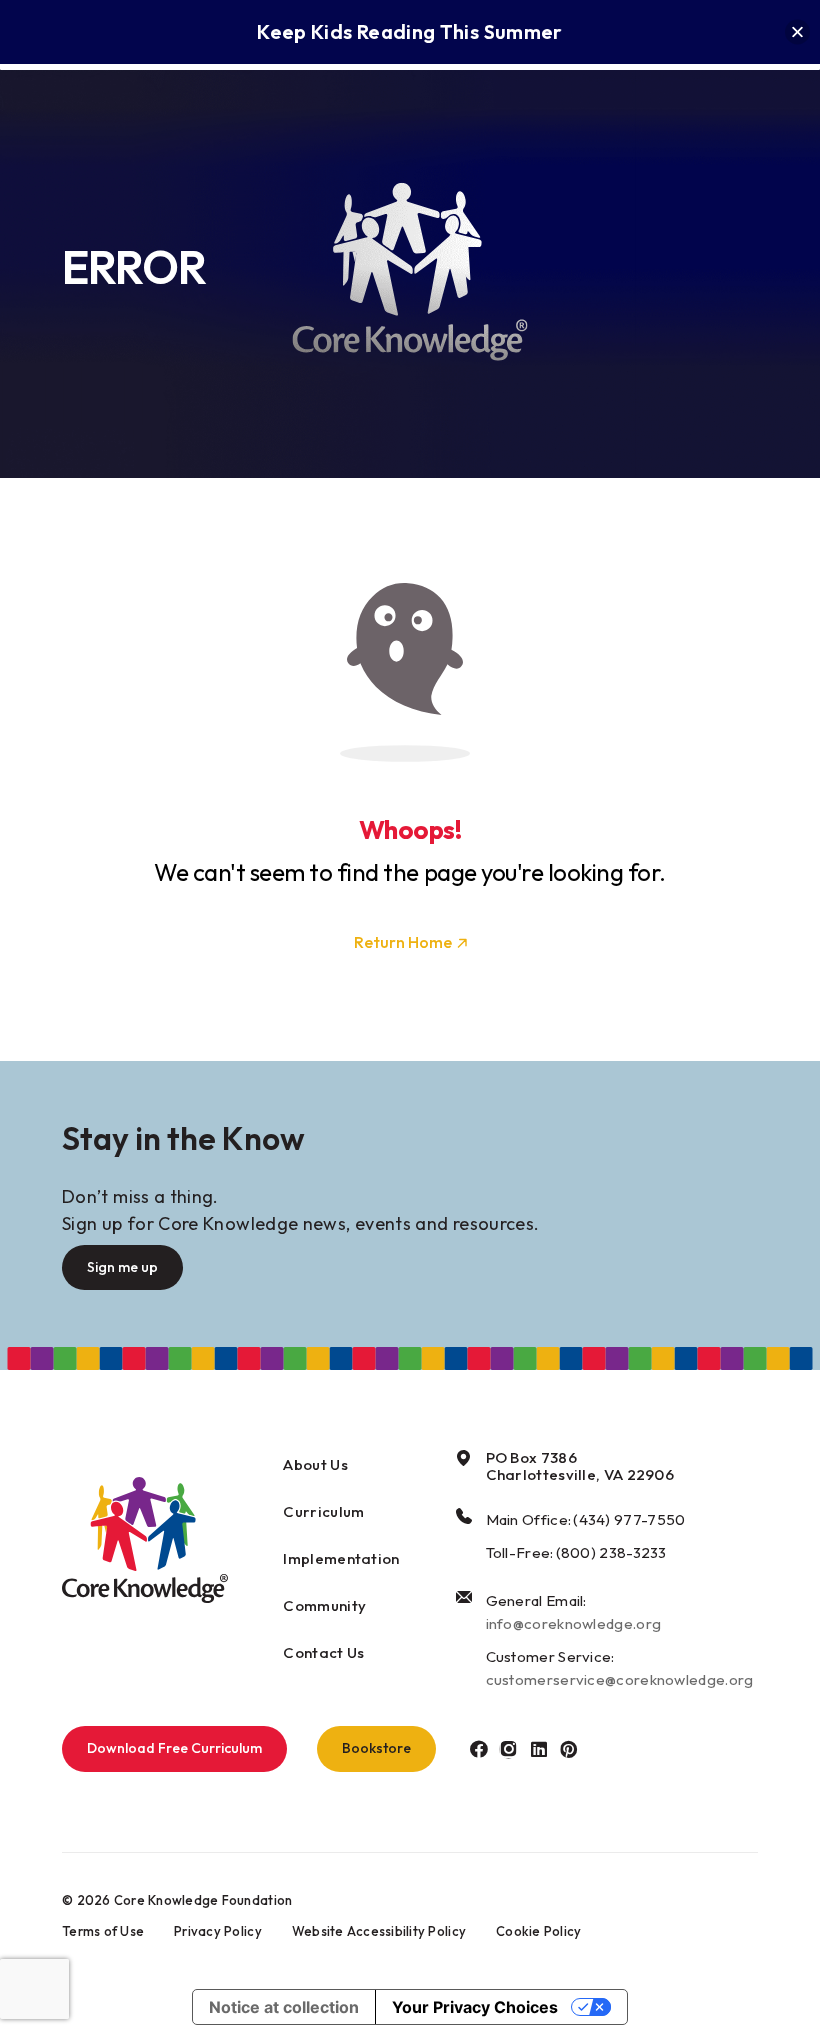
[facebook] (478, 1748)
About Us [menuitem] (315, 1464)
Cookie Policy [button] (538, 1931)
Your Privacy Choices (475, 2007)
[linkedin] (538, 1748)
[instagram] (508, 1748)
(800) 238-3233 (611, 1552)
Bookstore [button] (376, 1748)
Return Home (403, 942)
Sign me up (122, 1267)
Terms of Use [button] (103, 1931)
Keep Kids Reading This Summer (409, 31)
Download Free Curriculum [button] (174, 1748)
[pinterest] (568, 1748)
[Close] (797, 32)
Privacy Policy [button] (218, 1931)
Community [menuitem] (324, 1605)
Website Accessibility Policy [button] (379, 1931)
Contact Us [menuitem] (323, 1652)
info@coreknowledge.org (574, 1623)
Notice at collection (284, 2007)
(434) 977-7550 (629, 1519)
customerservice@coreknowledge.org (620, 1679)
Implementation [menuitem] (341, 1558)
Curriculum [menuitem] (323, 1511)
